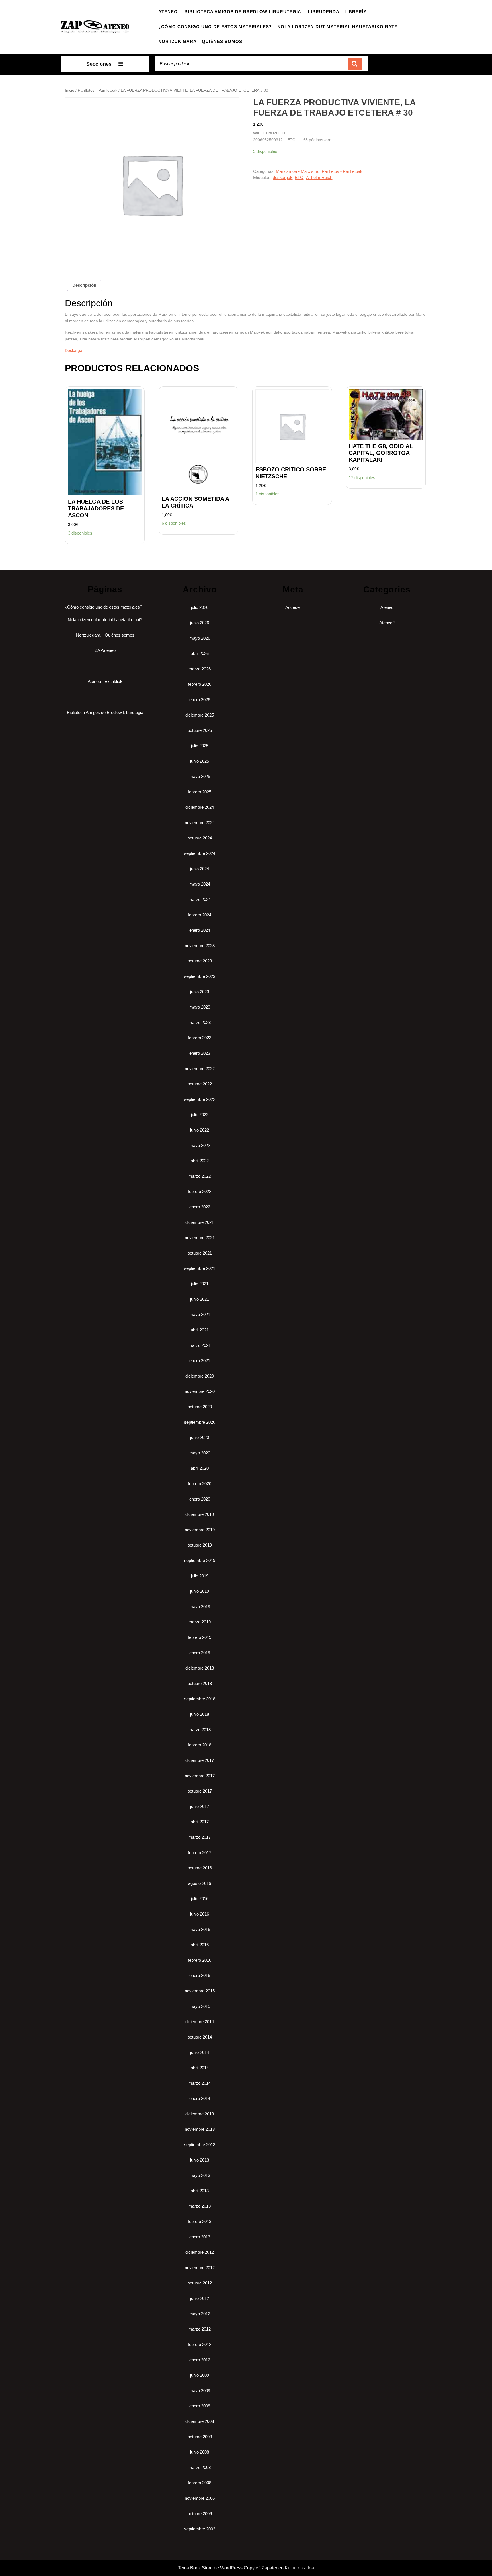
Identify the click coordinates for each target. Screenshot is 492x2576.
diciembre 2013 (200, 2114)
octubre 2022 (200, 1084)
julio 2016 (200, 1899)
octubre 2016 (200, 1868)
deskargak (283, 177)
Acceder (293, 607)
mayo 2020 (200, 1453)
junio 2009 (200, 2375)
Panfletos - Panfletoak (98, 90)
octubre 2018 (200, 1683)
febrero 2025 (200, 792)
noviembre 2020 (200, 1391)
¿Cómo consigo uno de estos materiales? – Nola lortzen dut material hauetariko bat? (278, 27)
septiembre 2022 (200, 1099)
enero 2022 (200, 1207)
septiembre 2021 (200, 1268)
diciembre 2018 (200, 1668)
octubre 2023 (200, 961)
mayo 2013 (200, 2175)
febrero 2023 (200, 1038)
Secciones (99, 64)
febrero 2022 (200, 1191)
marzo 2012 (200, 2329)
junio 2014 (200, 2052)
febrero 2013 (200, 2221)
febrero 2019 (200, 1637)
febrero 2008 (200, 2483)
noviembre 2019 (200, 1530)
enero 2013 (200, 2237)
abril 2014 (200, 2068)
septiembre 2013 (200, 2145)
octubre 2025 (200, 730)
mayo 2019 (200, 1607)
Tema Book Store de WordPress (210, 2568)
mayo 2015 (200, 2006)
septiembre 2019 (200, 1560)
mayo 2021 (200, 1314)
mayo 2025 (200, 776)
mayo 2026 (200, 638)
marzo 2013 (200, 2206)
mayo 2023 (200, 1007)
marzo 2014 (200, 2083)
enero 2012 (200, 2360)
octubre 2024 (200, 838)
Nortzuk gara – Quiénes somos (200, 41)
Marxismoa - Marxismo (298, 171)
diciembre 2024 (200, 807)
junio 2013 (200, 2160)
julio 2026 (200, 607)
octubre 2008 (200, 2437)
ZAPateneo (105, 650)
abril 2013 (200, 2191)
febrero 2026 (200, 684)
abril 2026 (200, 653)
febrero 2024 (200, 915)
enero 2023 (200, 1053)
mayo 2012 (200, 2314)
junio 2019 (200, 1591)
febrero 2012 (200, 2344)
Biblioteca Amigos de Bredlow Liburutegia (243, 12)
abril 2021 (200, 1330)
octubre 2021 (200, 1253)
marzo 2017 (200, 1837)
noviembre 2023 (200, 946)
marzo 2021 (200, 1345)
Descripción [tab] (84, 285)
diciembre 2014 (200, 2022)
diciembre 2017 (200, 1760)
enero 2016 (200, 1975)
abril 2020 (200, 1468)
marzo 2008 (200, 2467)
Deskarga (74, 350)
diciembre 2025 (200, 715)
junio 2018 (200, 1714)
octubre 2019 (200, 1545)
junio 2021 (200, 1299)
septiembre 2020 (200, 1422)
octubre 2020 (200, 1407)
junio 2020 (200, 1437)
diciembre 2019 (200, 1514)
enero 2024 (200, 930)
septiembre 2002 (200, 2529)
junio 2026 (200, 623)
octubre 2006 (200, 2514)
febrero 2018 (200, 1745)
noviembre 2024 (200, 823)
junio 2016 (200, 1914)
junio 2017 (200, 1806)
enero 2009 (200, 2406)
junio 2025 (200, 761)
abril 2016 (200, 1945)
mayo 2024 (200, 884)
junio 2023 (200, 992)
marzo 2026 (200, 669)
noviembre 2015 (200, 1991)
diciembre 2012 (200, 2252)
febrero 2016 (200, 1960)
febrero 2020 (200, 1484)
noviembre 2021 (200, 1238)
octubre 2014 (200, 2037)
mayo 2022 (200, 1145)
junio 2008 (200, 2452)
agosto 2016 (200, 1883)
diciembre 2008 (200, 2421)
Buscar (355, 64)
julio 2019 (200, 1576)
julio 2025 (200, 746)
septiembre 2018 (200, 1699)
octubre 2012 (200, 2283)
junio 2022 (200, 1130)
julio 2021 (200, 1284)
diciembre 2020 (200, 1376)
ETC (299, 177)
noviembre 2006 (200, 2498)
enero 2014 (200, 2098)
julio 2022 (200, 1115)
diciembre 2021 (200, 1222)
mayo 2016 (200, 1929)
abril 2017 (200, 1822)
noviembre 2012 (200, 2268)
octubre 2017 (200, 1791)
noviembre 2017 (200, 1776)
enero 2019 (200, 1653)
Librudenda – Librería (338, 12)
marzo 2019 (200, 1622)
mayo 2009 (200, 2391)
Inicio (70, 90)
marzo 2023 (200, 1022)
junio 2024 (200, 869)
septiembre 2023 (200, 976)
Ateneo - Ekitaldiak (105, 681)
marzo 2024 (200, 899)
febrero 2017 (200, 1853)
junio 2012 (200, 2298)
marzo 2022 (200, 1176)
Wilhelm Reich (319, 177)
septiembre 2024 (200, 853)
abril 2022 (200, 1161)
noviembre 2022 (200, 1069)
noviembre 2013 (200, 2129)
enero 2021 (200, 1361)
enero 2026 (200, 700)
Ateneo (168, 12)
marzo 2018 (200, 1730)
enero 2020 (200, 1499)
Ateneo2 (387, 623)
